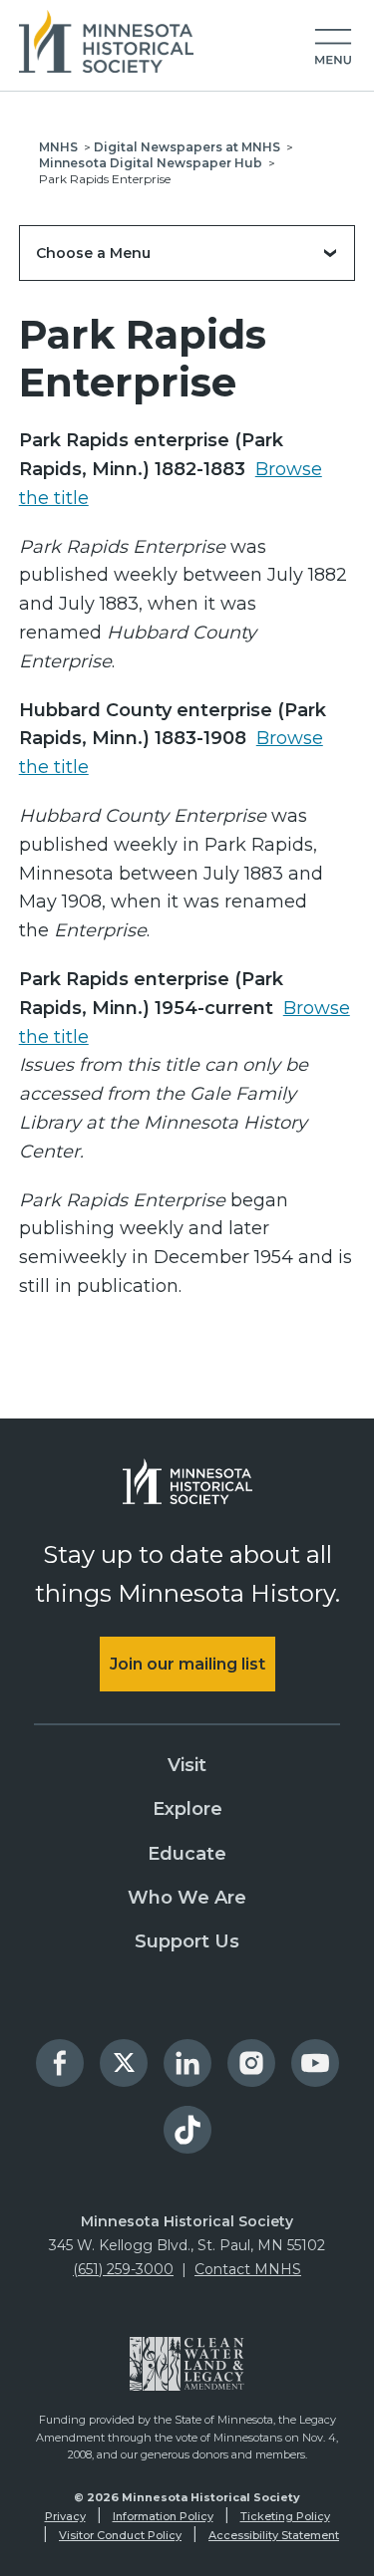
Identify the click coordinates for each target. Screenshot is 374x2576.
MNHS (58, 147)
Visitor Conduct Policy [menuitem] (120, 2535)
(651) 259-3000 (123, 2269)
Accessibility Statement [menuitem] (274, 2535)
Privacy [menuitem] (65, 2516)
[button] (333, 48)
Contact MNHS (248, 2269)
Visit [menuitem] (187, 1765)
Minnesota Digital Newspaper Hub (151, 163)
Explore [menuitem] (187, 1809)
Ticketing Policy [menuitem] (285, 2516)
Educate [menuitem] (187, 1854)
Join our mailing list (187, 1664)
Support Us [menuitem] (187, 1941)
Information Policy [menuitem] (163, 2516)
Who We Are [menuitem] (187, 1898)
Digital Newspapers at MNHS (187, 147)
